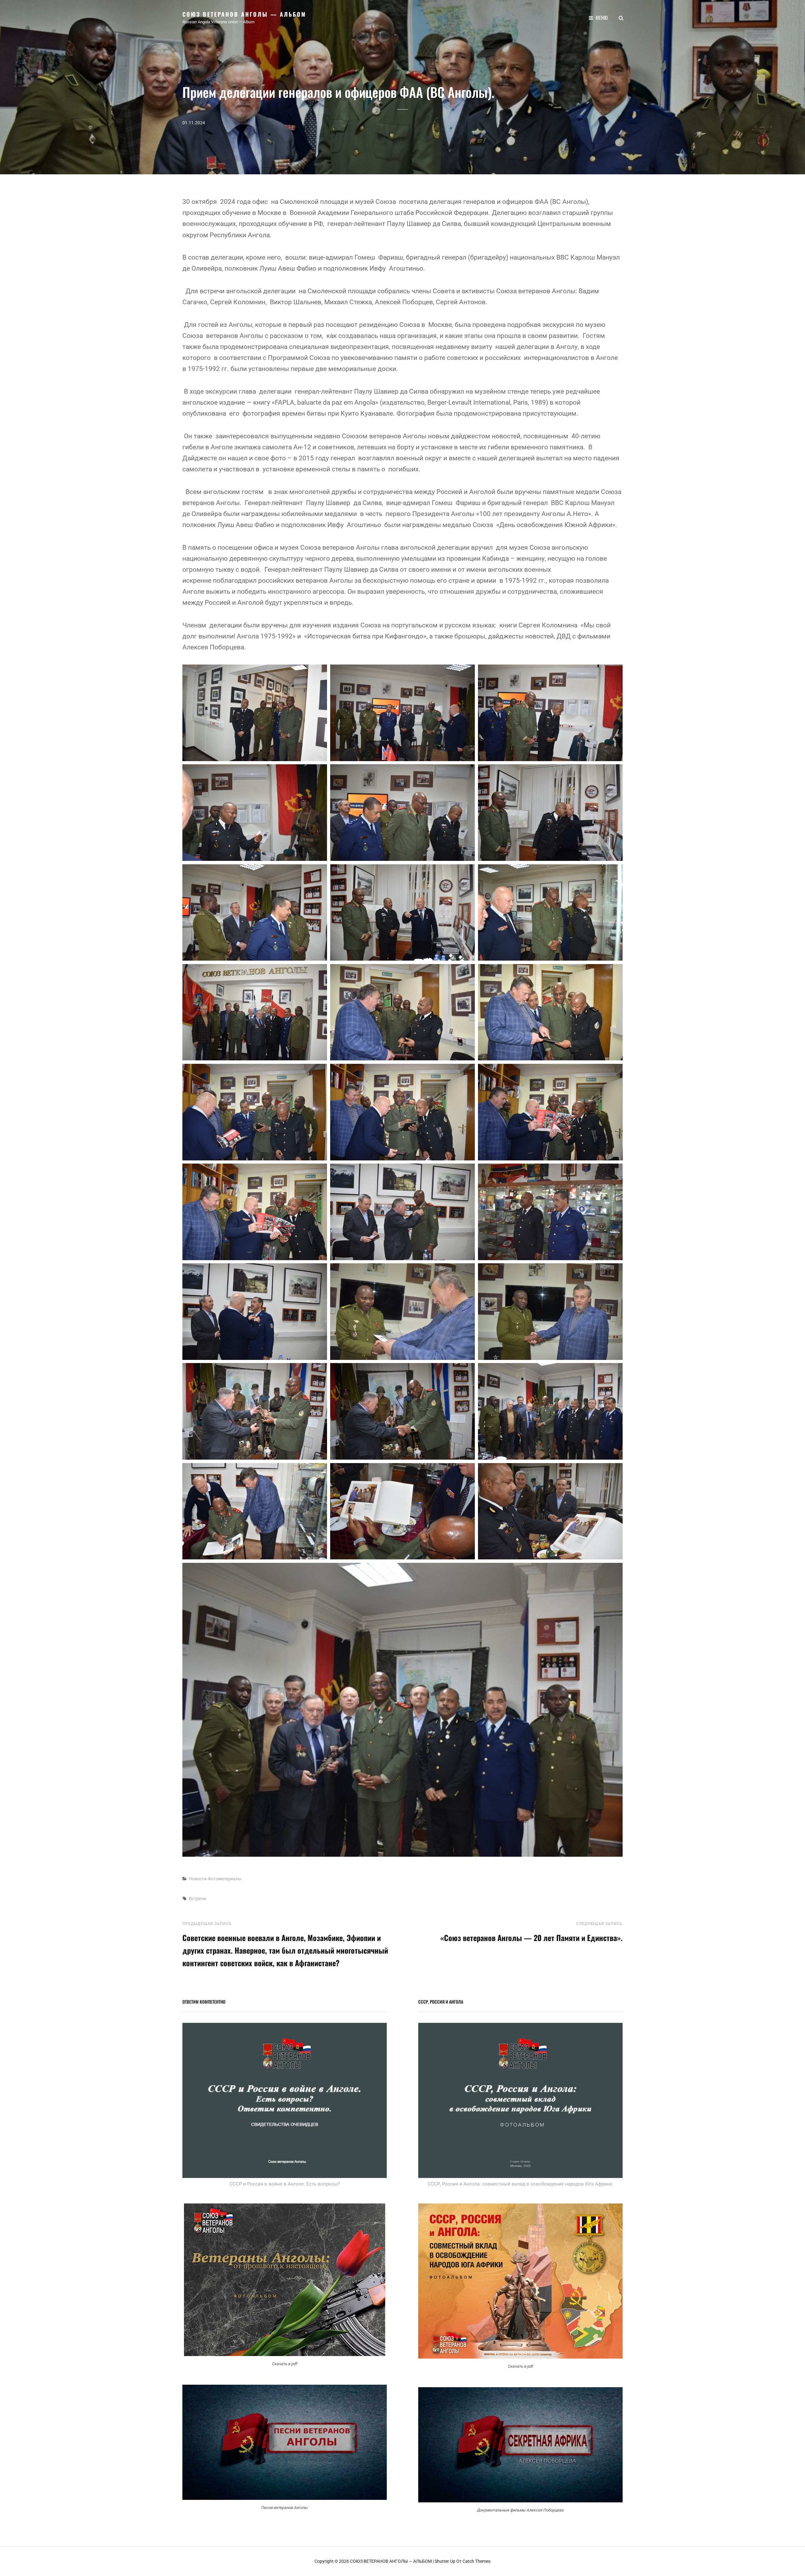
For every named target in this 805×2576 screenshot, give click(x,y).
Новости (198, 1879)
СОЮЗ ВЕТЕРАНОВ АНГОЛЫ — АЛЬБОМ (244, 14)
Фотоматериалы (225, 1879)
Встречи (197, 1899)
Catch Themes (477, 2561)
